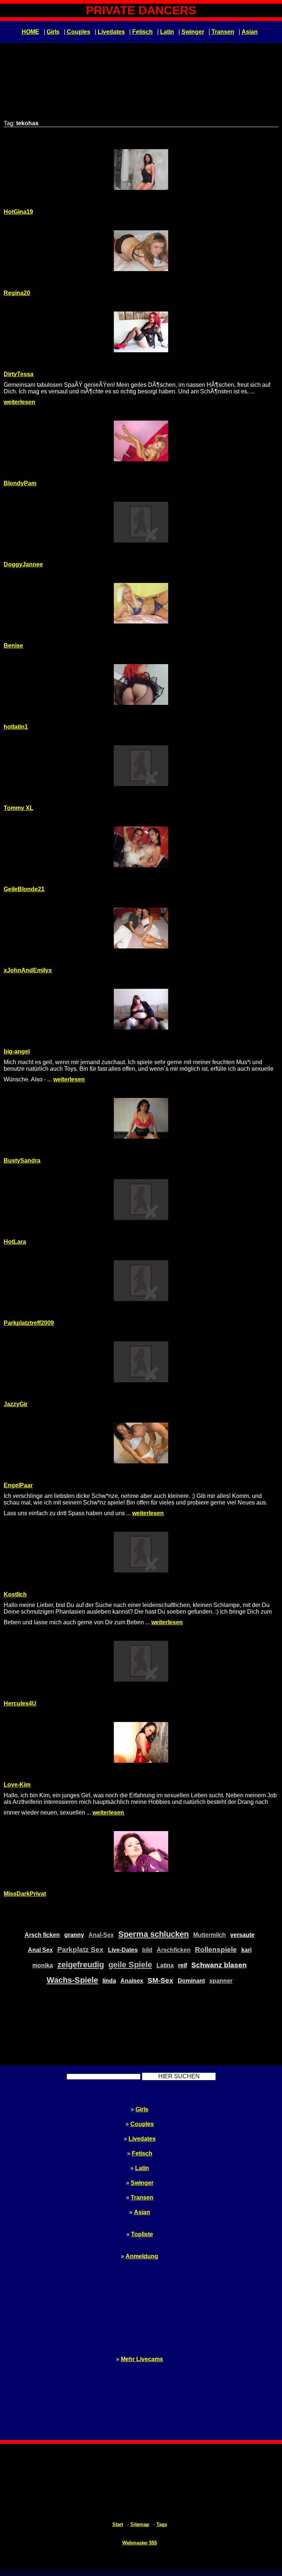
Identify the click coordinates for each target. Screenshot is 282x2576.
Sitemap (140, 2524)
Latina (165, 1965)
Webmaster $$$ (140, 2543)
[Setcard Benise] (141, 603)
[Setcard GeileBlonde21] (141, 847)
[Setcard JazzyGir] (141, 1362)
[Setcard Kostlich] (141, 1552)
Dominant (191, 1981)
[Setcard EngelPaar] (141, 1443)
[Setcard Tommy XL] (141, 766)
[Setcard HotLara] (141, 1199)
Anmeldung (142, 2256)
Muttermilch (209, 1935)
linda (109, 1981)
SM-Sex (160, 1980)
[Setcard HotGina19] (141, 170)
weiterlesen (19, 402)
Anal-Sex (101, 1935)
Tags (162, 2524)
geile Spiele (130, 1965)
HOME (30, 32)
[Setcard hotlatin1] (141, 684)
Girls (53, 32)
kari (246, 1950)
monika (43, 1965)
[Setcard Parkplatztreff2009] (141, 1281)
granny (74, 1935)
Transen (223, 32)
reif (182, 1965)
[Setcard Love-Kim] (141, 1742)
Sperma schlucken (153, 1934)
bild (147, 1950)
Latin (167, 32)
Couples (79, 32)
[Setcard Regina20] (141, 251)
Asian (250, 32)
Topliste (142, 2234)
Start (118, 2524)
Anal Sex (40, 1950)
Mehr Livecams (142, 2359)
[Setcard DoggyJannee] (141, 522)
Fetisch (142, 32)
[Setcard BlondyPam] (141, 441)
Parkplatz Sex (80, 1950)
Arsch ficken (42, 1935)
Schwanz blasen (219, 1965)
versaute (242, 1935)
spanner (221, 1981)
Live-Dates (123, 1950)
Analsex (132, 1981)
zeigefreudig (81, 1965)
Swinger (193, 32)
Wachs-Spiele (72, 1980)
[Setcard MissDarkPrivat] (141, 1851)
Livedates (111, 32)
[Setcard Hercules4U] (141, 1661)
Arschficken (174, 1950)
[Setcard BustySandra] (141, 1118)
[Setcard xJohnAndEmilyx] (141, 928)
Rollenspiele (216, 1950)
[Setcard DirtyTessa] (141, 332)
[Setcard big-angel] (141, 1009)
